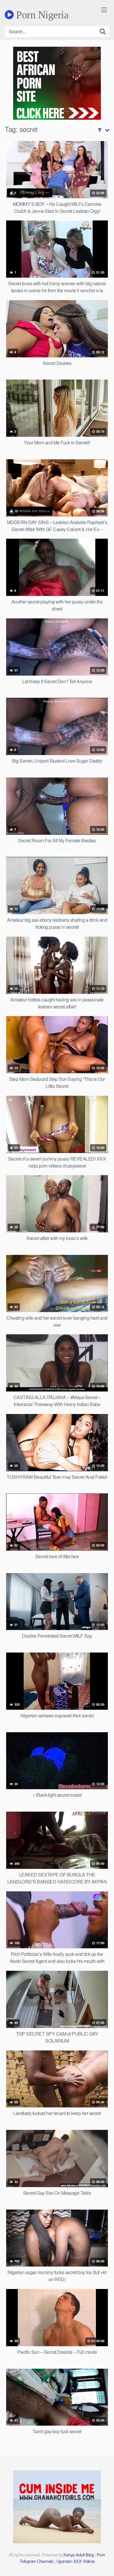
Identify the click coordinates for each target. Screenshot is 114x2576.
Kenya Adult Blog (78, 2555)
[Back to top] (104, 2563)
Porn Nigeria (41, 15)
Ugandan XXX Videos (76, 2561)
